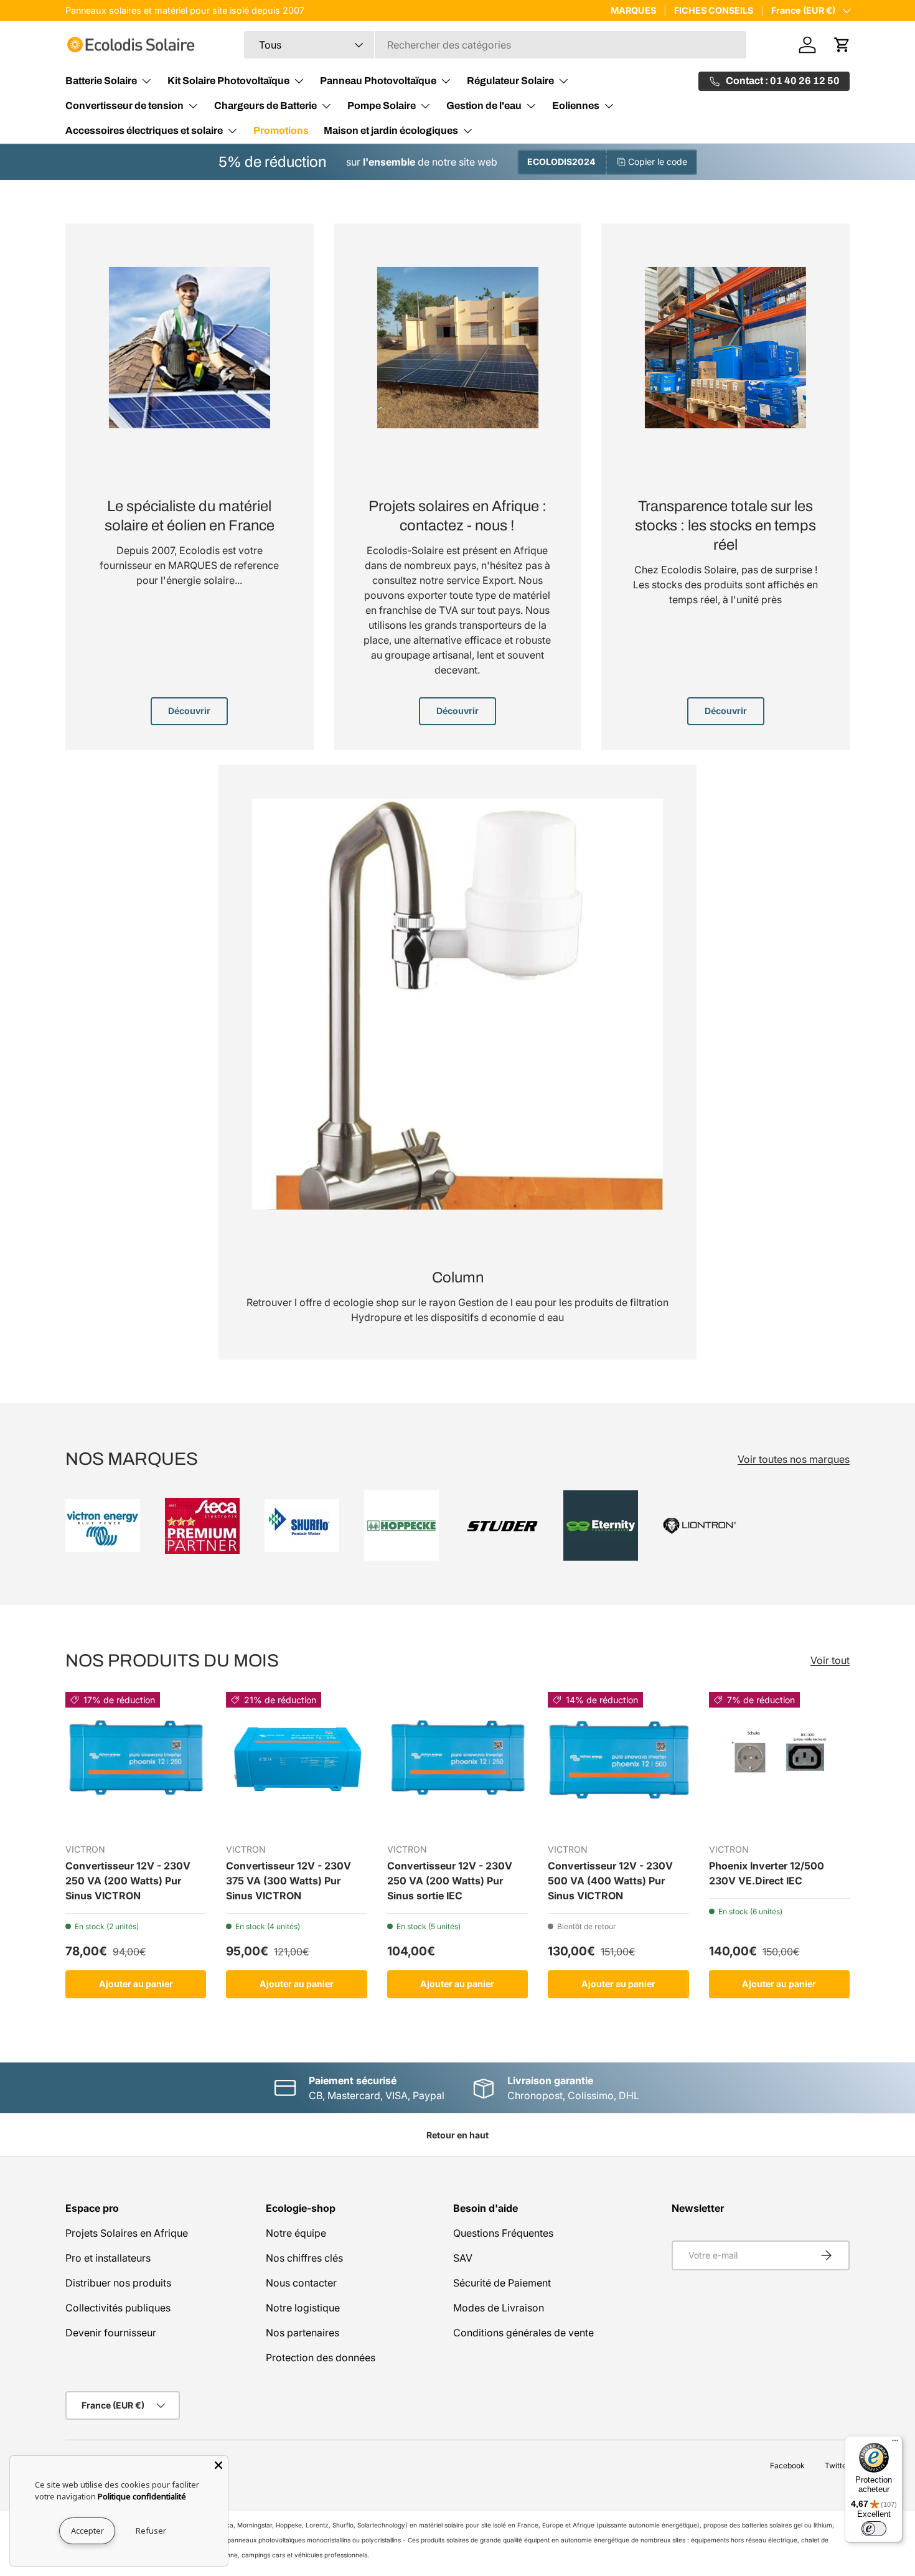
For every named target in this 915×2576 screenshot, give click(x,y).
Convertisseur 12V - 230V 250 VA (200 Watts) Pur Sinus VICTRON (128, 1881)
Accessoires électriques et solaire (144, 130)
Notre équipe (296, 2233)
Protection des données (321, 2357)
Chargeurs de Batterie (265, 106)
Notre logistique (303, 2308)
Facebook (787, 2466)
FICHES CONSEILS (714, 10)
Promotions (281, 130)
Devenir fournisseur (111, 2333)
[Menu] (895, 2443)
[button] (842, 45)
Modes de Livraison (499, 2308)
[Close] (218, 2465)
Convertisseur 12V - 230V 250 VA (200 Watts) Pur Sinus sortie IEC (450, 1881)
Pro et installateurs (108, 2258)
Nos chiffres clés (304, 2258)
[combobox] (495, 45)
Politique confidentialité (142, 2496)
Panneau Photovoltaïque (378, 81)
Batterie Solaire (101, 81)
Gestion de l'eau (484, 106)
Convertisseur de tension (124, 106)
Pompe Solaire (382, 106)
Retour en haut (457, 2135)
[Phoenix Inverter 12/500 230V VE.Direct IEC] (779, 1762)
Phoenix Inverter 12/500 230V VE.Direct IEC (767, 1873)
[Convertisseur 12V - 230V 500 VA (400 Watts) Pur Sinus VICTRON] (618, 1762)
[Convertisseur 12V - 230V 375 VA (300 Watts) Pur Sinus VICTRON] (296, 1762)
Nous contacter (301, 2283)
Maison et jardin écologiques (391, 130)
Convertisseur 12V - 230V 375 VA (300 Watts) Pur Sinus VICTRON (289, 1881)
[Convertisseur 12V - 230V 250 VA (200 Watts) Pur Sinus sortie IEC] (457, 1762)
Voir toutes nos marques (794, 1459)
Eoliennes (576, 106)
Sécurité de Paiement (502, 2283)
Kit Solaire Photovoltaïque (228, 81)
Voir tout (830, 1660)
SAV (463, 2258)
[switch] (874, 2529)
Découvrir (189, 711)
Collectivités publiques (118, 2308)
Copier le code (658, 162)
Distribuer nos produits (118, 2283)
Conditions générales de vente (523, 2333)
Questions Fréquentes (503, 2233)
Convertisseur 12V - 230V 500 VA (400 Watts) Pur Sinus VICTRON (610, 1881)
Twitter (837, 2466)
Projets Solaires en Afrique (127, 2233)
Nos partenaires (303, 2333)
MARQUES (633, 10)
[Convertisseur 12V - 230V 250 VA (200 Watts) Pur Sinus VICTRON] (136, 1762)
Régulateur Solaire (510, 81)
